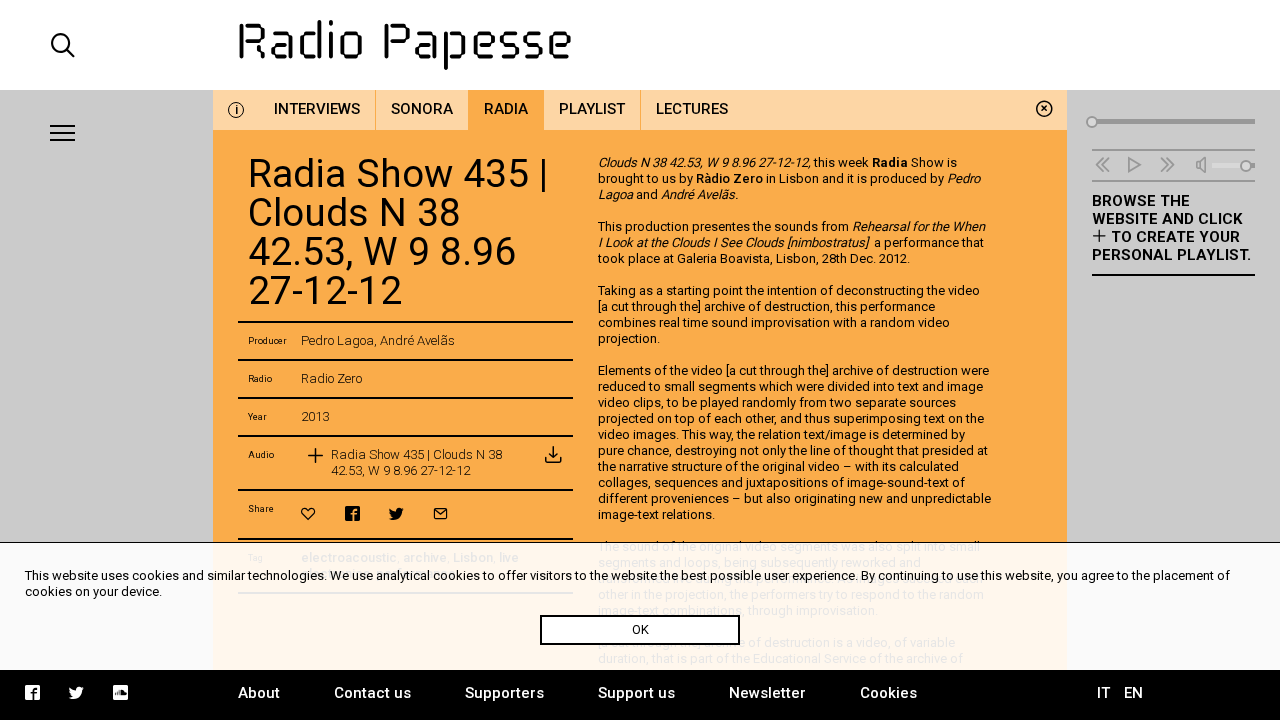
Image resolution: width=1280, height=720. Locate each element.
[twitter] (396, 513)
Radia (506, 109)
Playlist (592, 109)
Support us (636, 693)
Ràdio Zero (729, 178)
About (259, 693)
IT (1103, 693)
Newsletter (767, 693)
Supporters (504, 693)
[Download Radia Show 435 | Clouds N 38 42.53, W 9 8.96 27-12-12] (553, 463)
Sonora (422, 109)
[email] (440, 513)
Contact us (372, 693)
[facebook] (352, 513)
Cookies (888, 693)
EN (1133, 693)
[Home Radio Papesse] (639, 45)
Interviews (317, 109)
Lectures (692, 109)
